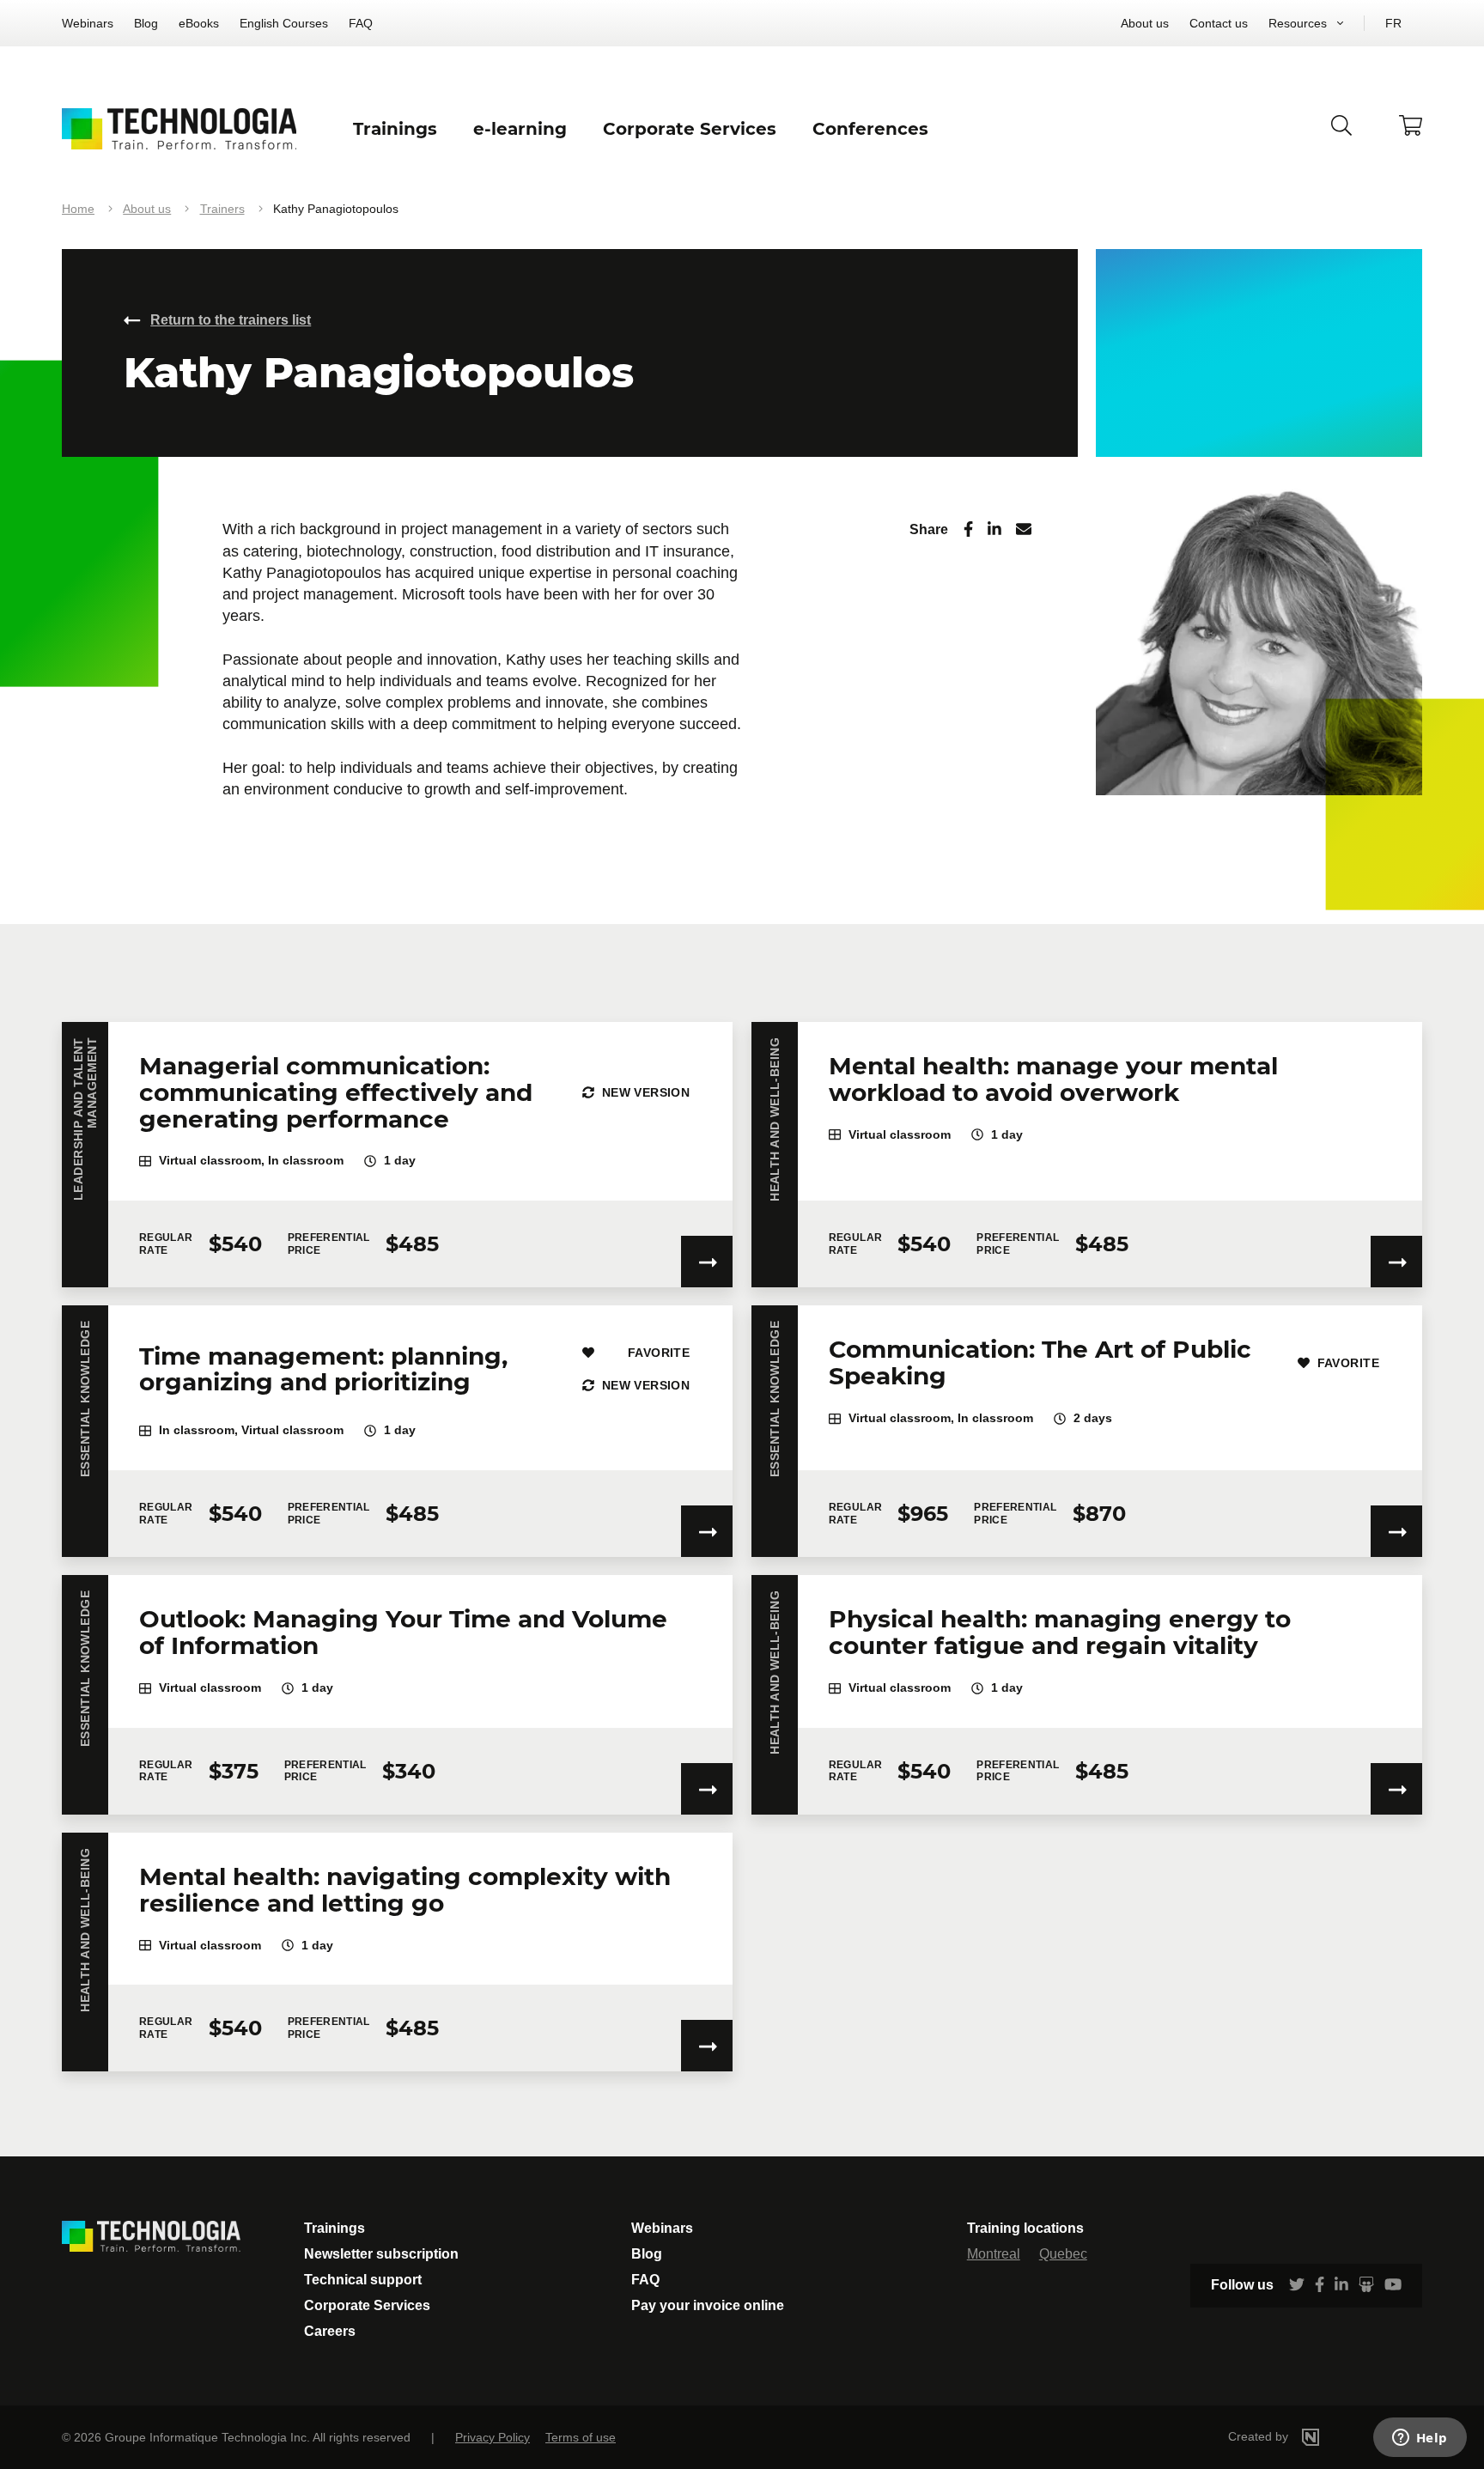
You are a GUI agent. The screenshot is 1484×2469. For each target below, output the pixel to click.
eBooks (199, 23)
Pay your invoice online (708, 2305)
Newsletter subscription (381, 2254)
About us (1145, 23)
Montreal (994, 2254)
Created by (1260, 2436)
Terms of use (581, 2437)
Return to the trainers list (231, 320)
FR (1393, 23)
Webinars (88, 23)
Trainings (335, 2228)
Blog (146, 23)
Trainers (222, 209)
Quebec (1063, 2254)
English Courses (284, 23)
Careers (330, 2331)
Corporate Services (367, 2305)
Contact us (1219, 23)
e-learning (520, 129)
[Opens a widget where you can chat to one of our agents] (1420, 2439)
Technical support (363, 2280)
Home (78, 209)
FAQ (361, 23)
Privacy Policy (493, 2437)
